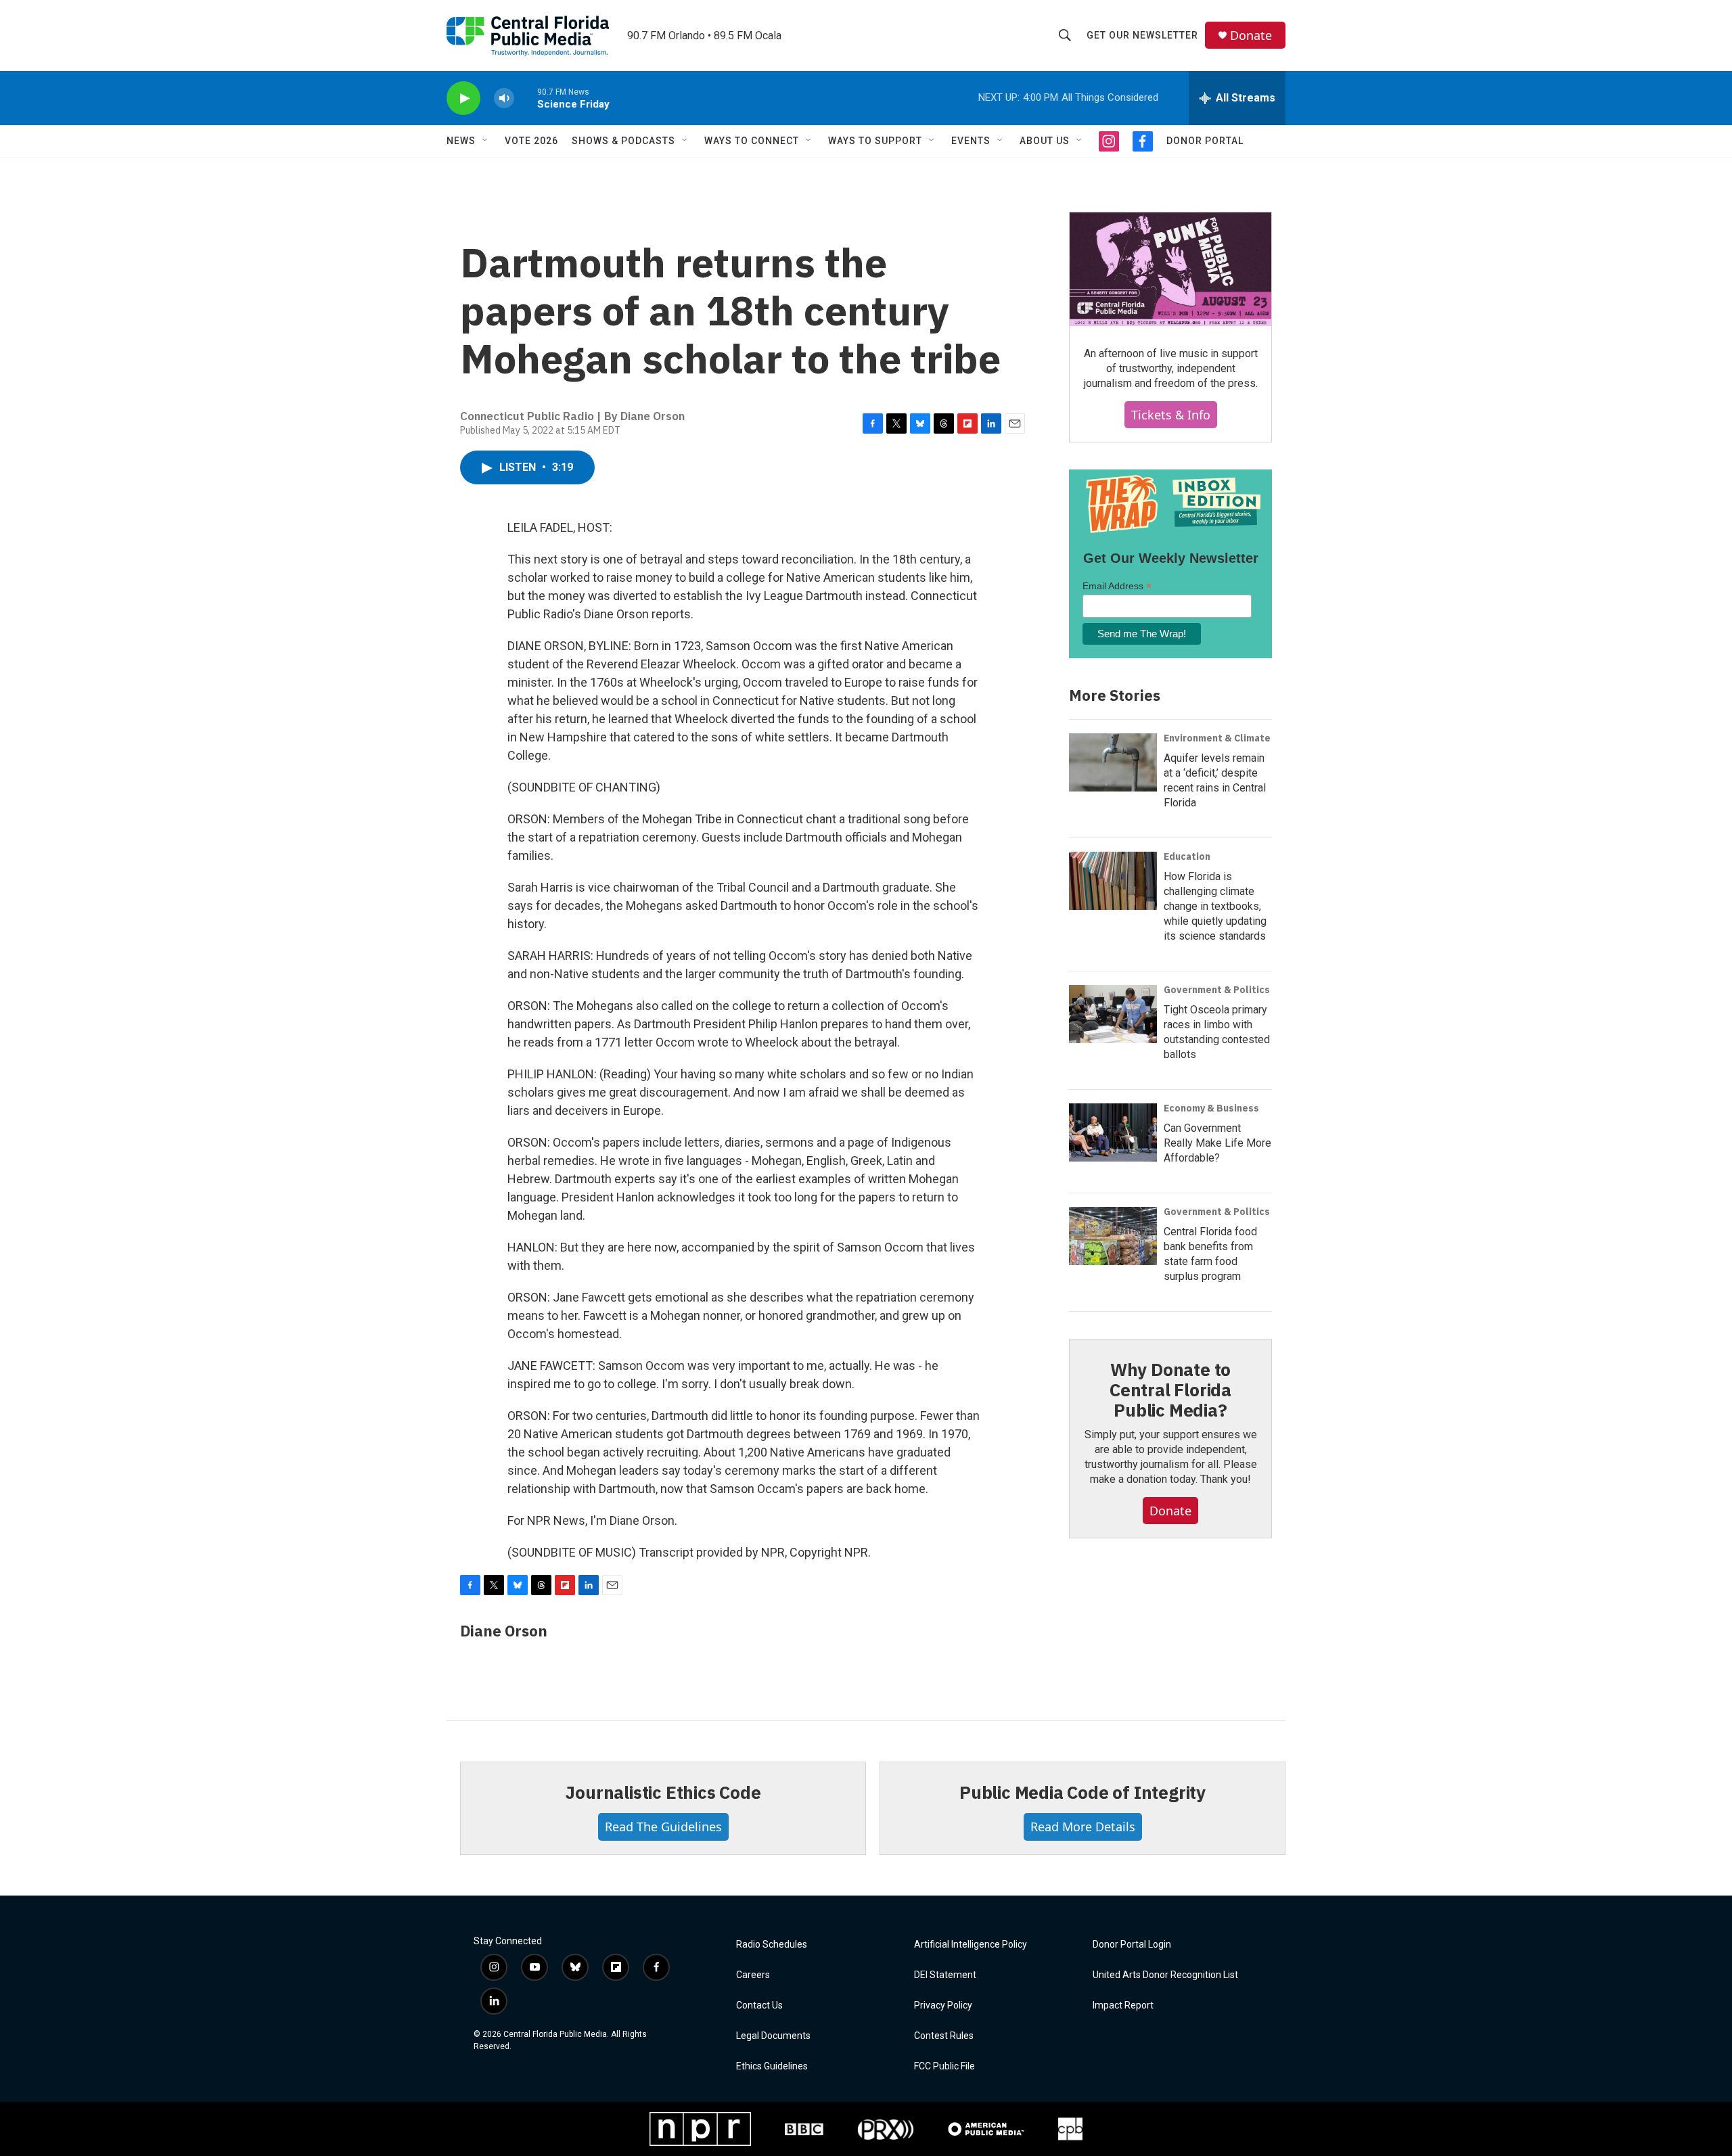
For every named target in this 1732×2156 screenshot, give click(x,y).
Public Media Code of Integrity (1082, 1792)
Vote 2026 (531, 141)
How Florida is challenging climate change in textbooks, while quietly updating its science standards (1215, 906)
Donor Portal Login (1132, 1945)
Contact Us (759, 2005)
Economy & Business (1211, 1108)
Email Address (1117, 586)
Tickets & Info (1171, 415)
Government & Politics (1217, 990)
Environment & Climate (1217, 738)
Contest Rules (944, 2036)
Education (1187, 856)
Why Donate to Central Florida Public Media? (1170, 1390)
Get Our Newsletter (1142, 35)
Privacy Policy (943, 2005)
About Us (1045, 141)
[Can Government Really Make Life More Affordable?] (1113, 1132)
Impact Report (1123, 2005)
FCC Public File (944, 2066)
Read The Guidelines (663, 1827)
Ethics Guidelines (772, 2066)
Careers (753, 1975)
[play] (463, 98)
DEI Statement (945, 1975)
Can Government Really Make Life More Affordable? (1217, 1143)
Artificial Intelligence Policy (971, 1945)
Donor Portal (1205, 141)
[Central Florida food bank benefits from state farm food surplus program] (1113, 1236)
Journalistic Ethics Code (663, 1792)
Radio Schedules (772, 1945)
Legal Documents (773, 2036)
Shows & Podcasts (623, 141)
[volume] (504, 98)
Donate (1251, 36)
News (461, 141)
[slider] (526, 98)
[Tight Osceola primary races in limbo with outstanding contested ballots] (1113, 1014)
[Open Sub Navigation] (486, 141)
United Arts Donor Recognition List (1165, 1975)
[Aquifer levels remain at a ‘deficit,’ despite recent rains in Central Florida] (1113, 762)
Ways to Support (875, 141)
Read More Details (1083, 1827)
